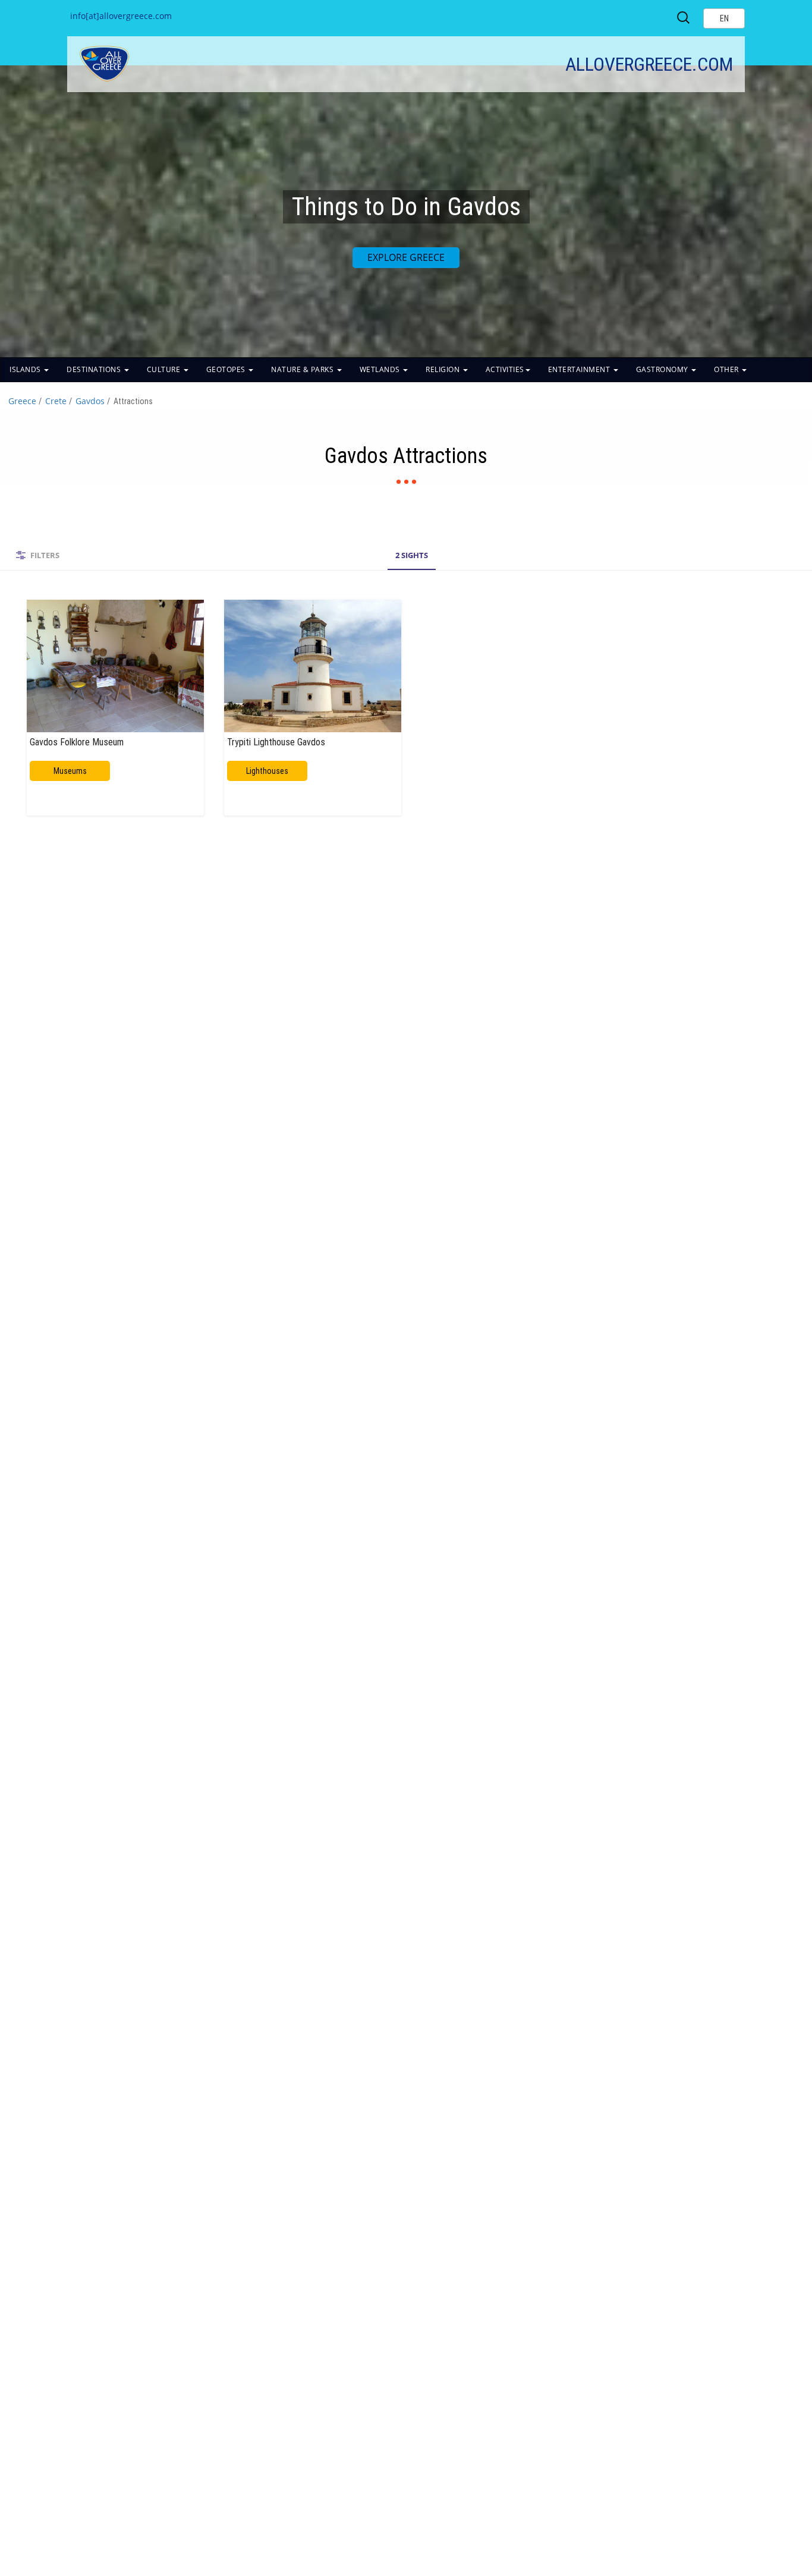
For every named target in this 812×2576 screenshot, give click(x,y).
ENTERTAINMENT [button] (580, 369)
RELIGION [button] (444, 369)
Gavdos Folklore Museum (77, 742)
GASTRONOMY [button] (663, 369)
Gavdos (90, 401)
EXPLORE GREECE (406, 257)
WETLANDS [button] (381, 369)
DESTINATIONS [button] (95, 369)
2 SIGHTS (412, 555)
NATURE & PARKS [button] (303, 369)
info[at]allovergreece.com (121, 16)
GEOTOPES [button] (227, 369)
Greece (22, 401)
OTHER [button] (727, 369)
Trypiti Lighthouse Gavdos (276, 742)
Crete (56, 401)
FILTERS (45, 555)
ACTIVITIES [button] (505, 369)
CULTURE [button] (165, 369)
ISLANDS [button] (26, 369)
